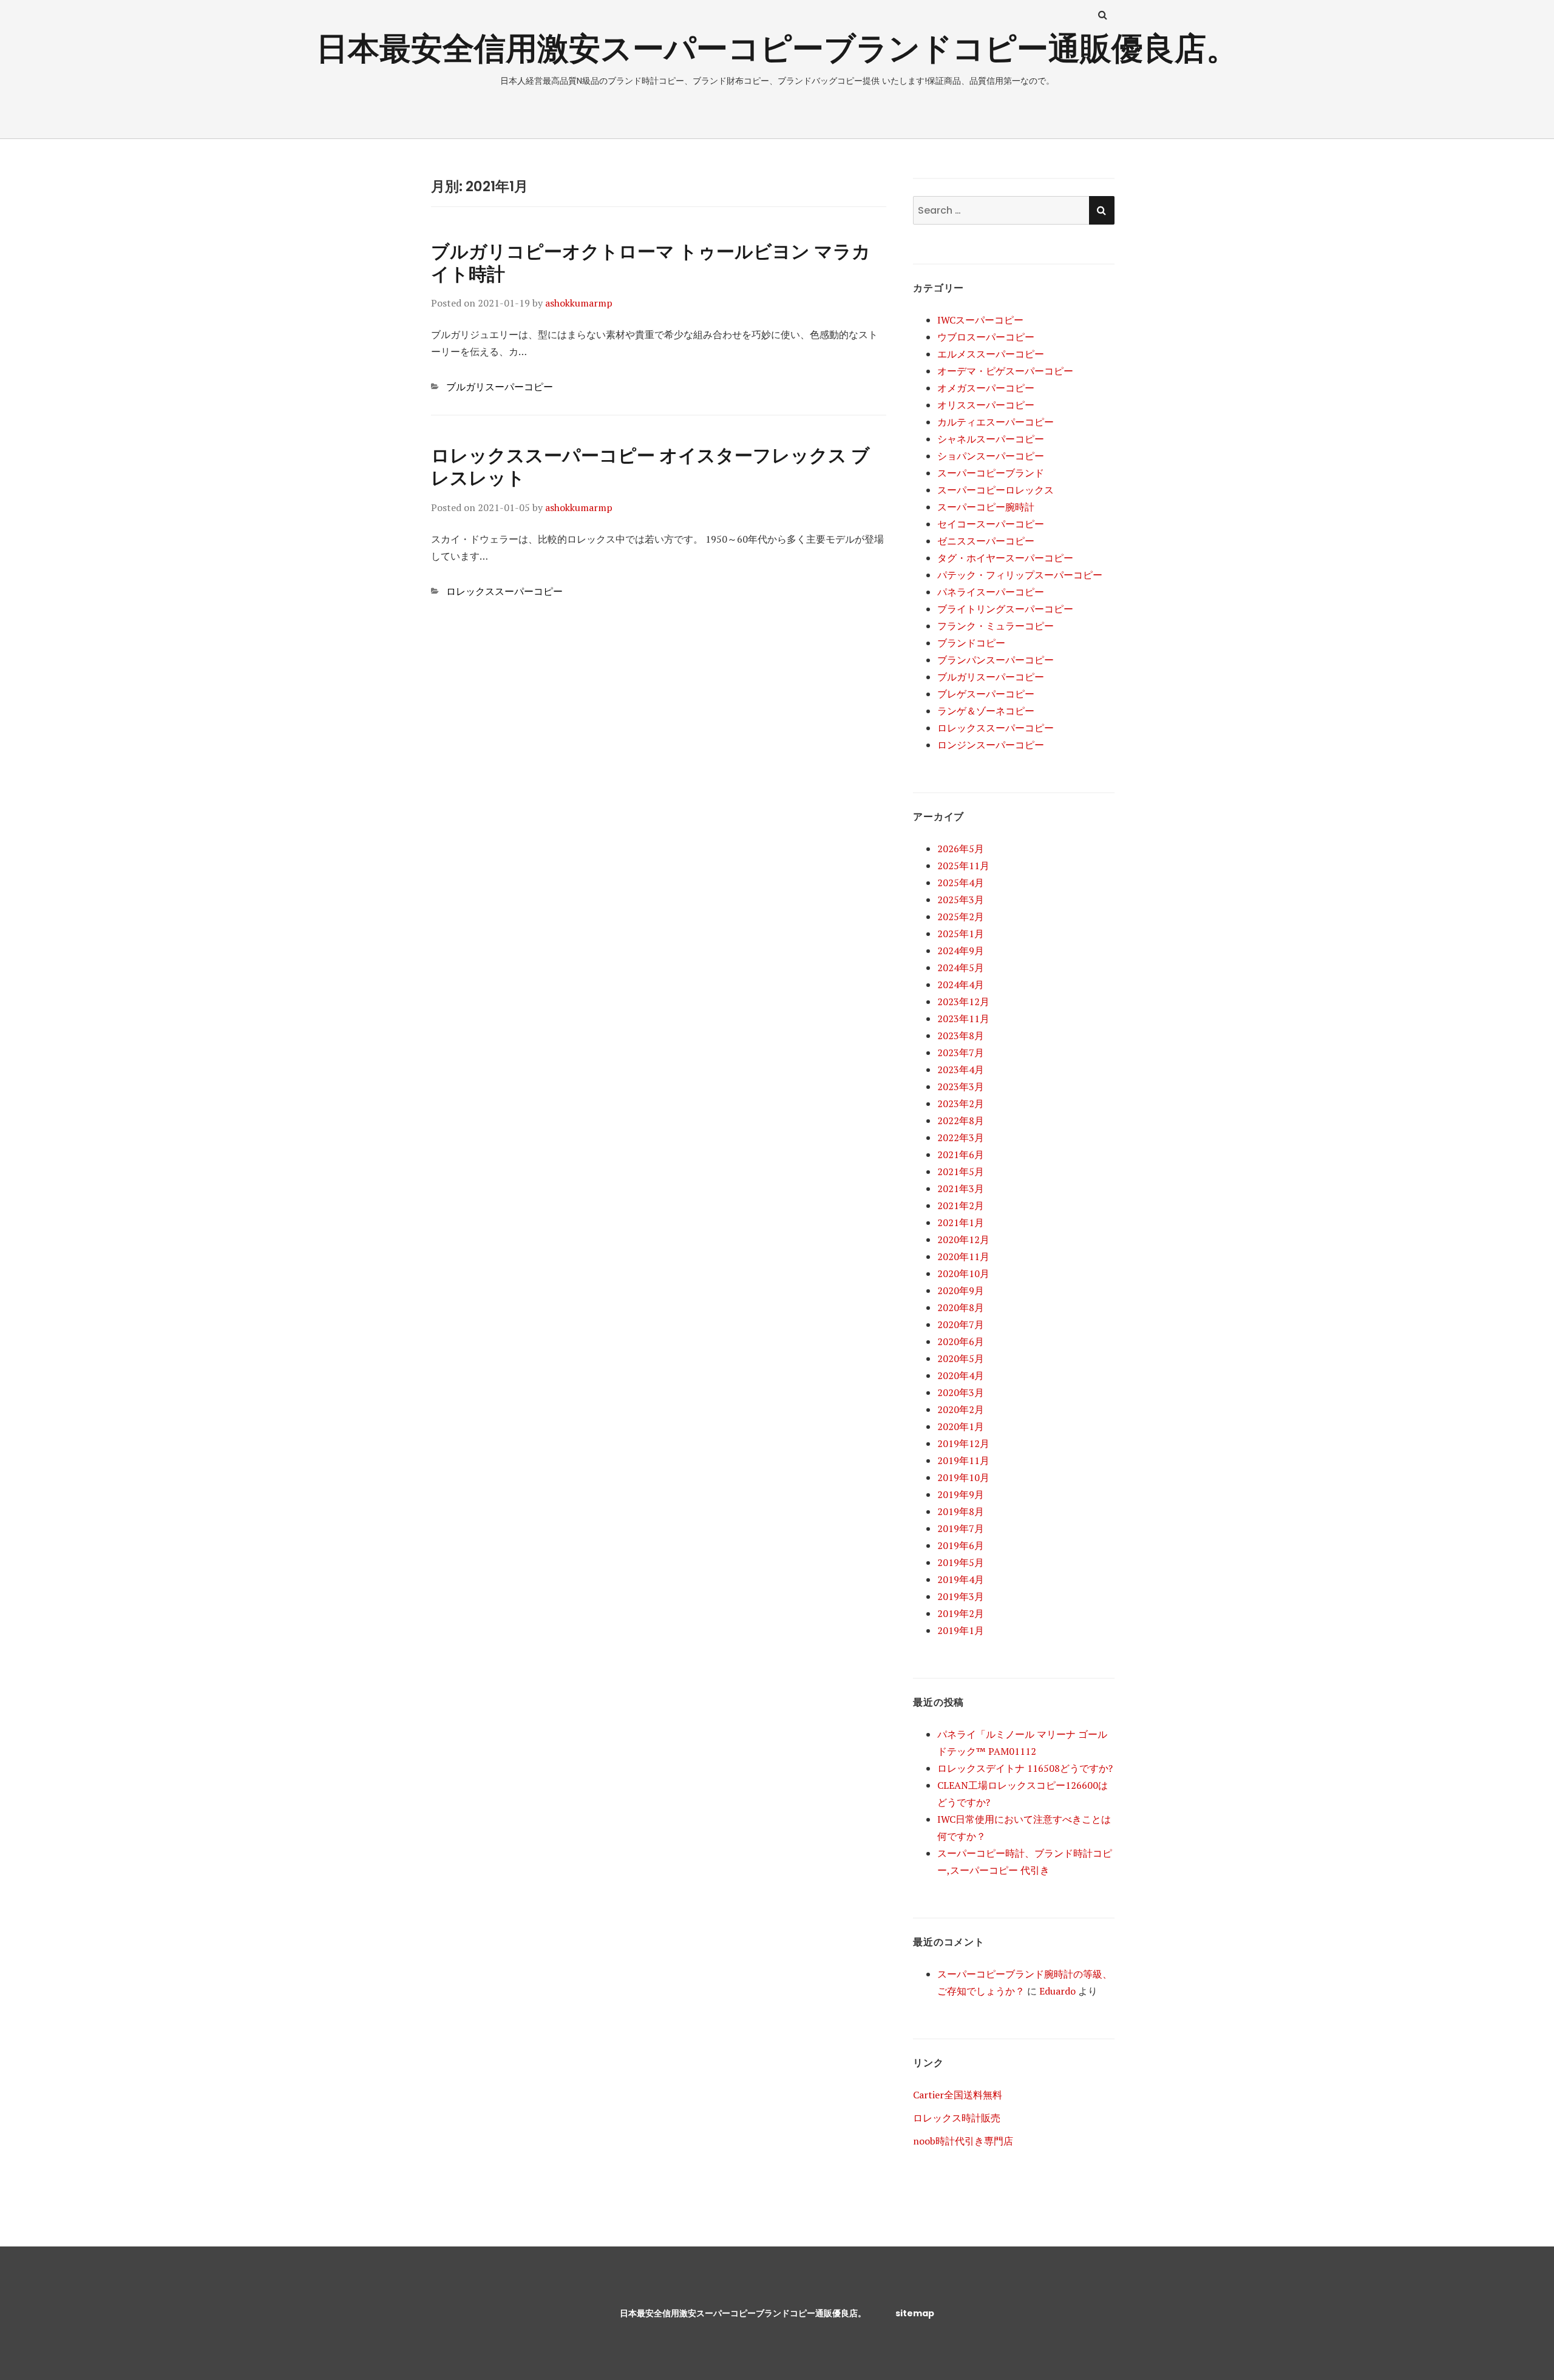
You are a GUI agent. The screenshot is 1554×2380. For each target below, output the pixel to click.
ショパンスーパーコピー (991, 456)
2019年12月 (963, 1443)
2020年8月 (961, 1307)
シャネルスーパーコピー (991, 439)
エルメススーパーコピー (991, 354)
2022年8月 (961, 1120)
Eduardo (1057, 1991)
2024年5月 (961, 968)
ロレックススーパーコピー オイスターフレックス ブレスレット (650, 467)
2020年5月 (961, 1358)
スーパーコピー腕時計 (986, 507)
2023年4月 (961, 1070)
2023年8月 (961, 1036)
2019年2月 (961, 1613)
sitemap (915, 2313)
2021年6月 (961, 1154)
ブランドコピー (971, 643)
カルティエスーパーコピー (996, 422)
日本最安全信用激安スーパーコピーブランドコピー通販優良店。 (777, 48)
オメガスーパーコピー (986, 388)
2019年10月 (963, 1477)
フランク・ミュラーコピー (996, 626)
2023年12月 (963, 1002)
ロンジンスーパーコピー (991, 745)
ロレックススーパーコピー (504, 591)
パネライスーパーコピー (991, 592)
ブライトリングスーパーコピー (1005, 609)
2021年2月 (961, 1205)
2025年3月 (961, 900)
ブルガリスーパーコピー (500, 387)
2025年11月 (963, 866)
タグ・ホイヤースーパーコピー (1005, 558)
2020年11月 (963, 1256)
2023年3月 (961, 1087)
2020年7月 (961, 1324)
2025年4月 (961, 883)
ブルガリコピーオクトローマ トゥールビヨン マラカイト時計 (651, 263)
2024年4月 (961, 985)
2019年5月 (961, 1562)
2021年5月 (961, 1171)
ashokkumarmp (579, 303)
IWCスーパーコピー (980, 320)
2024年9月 (961, 951)
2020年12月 (963, 1239)
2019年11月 (963, 1460)
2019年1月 (961, 1630)
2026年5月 (961, 849)
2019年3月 (961, 1596)
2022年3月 (961, 1137)
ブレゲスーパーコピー (986, 694)
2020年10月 (963, 1273)
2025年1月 (961, 934)
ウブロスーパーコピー (986, 337)
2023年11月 (963, 1019)
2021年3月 (961, 1188)
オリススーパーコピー (986, 405)
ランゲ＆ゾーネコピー (986, 711)
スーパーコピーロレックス (996, 490)
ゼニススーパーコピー (986, 541)
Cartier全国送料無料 (958, 2095)
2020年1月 (961, 1426)
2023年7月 (961, 1053)
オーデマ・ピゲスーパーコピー (1005, 371)
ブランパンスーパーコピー (996, 660)
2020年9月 (961, 1290)
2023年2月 (961, 1104)
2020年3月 (961, 1392)
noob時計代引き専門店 (963, 2141)
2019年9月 (961, 1494)
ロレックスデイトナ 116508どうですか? (1025, 1768)
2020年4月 (961, 1375)
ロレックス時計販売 (957, 2118)
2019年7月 (961, 1528)
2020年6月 (961, 1341)
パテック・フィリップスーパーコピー (1020, 575)
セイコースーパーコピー (991, 524)
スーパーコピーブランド (991, 473)
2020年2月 (961, 1409)
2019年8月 (961, 1511)
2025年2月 (961, 917)
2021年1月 (961, 1222)
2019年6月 (961, 1545)
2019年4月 (961, 1579)
